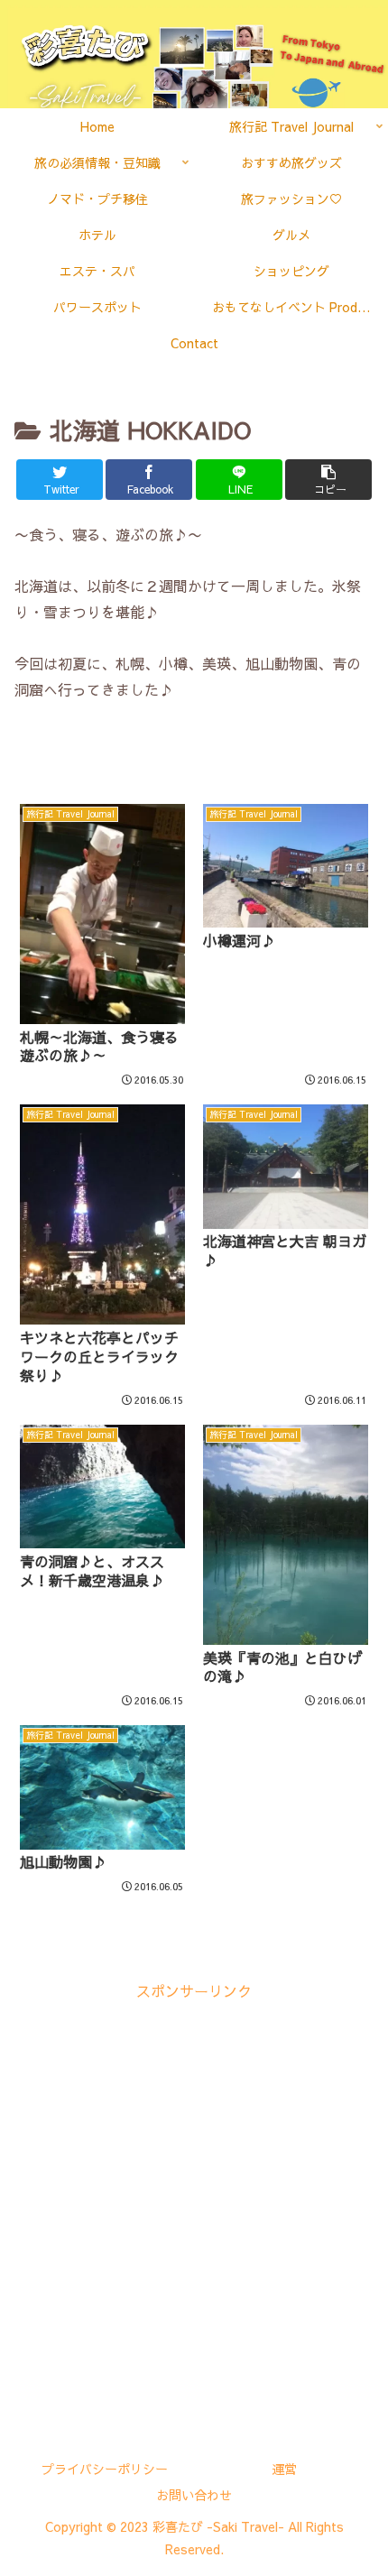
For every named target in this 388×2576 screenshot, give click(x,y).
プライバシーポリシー (105, 2469)
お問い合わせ (194, 2495)
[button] (328, 480)
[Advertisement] (194, 2198)
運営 (284, 2469)
